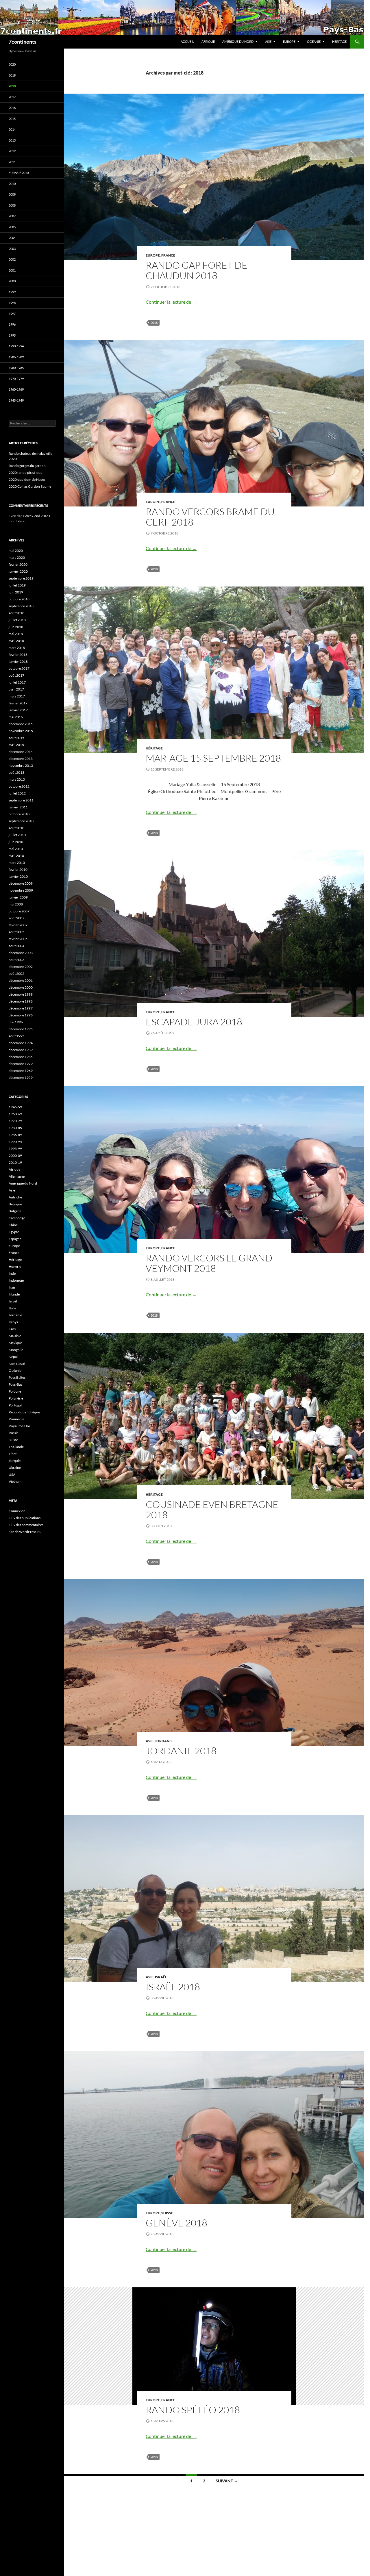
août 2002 (16, 974)
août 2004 (16, 946)
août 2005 (16, 932)
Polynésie (16, 1398)
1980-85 (15, 1128)
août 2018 (16, 613)
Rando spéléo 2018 (193, 2410)
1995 (12, 335)
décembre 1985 (21, 1057)
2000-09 (15, 1156)
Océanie (314, 41)
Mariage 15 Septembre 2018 (213, 758)
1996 (12, 324)
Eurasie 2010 (19, 173)
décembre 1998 (21, 1001)
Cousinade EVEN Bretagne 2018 (212, 1509)
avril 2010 (16, 856)
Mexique (15, 1343)
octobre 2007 (19, 911)
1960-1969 (16, 389)
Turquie (15, 1461)
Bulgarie (15, 1211)
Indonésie (16, 1280)
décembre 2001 (21, 980)
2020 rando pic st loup (26, 473)
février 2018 (18, 655)
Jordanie (164, 1741)
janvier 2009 (18, 897)
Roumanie (16, 1419)
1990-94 (15, 1142)
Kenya (13, 1322)
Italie (12, 1308)
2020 (12, 64)
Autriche (15, 1197)
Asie (268, 41)
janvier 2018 (18, 661)
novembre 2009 (21, 890)
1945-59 (15, 1107)
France (168, 255)
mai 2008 (16, 904)
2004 (12, 238)
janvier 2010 (18, 876)
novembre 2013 (21, 765)
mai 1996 (16, 1022)
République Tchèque (24, 1412)
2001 (12, 270)
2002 (12, 259)
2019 (12, 75)
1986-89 (15, 1135)
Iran (12, 1287)
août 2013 (16, 772)
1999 (12, 292)
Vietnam (15, 1481)
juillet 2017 (17, 682)
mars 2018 (17, 648)
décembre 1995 (21, 1029)
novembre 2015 (21, 731)
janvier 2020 (18, 571)
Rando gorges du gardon (27, 466)
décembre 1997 (21, 1008)
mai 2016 (16, 717)
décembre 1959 (21, 1078)
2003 (12, 249)
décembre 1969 (21, 1071)
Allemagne (17, 1176)
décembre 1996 (21, 1015)
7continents (23, 42)
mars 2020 (17, 557)
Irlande (14, 1294)
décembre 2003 (21, 953)
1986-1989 (16, 357)
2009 (12, 194)
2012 (12, 151)
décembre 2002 (21, 967)
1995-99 (15, 1149)
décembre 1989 (21, 1050)
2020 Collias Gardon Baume (30, 486)
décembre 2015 (21, 724)
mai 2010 (16, 849)
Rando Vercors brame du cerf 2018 (210, 517)
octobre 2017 (19, 668)
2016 (12, 108)
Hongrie (15, 1266)
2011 (12, 162)
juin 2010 (16, 842)
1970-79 (15, 1121)
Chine (13, 1225)
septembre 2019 (21, 578)
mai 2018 (16, 634)
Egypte (14, 1232)
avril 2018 (16, 641)
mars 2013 (17, 779)
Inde (12, 1273)
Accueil (187, 41)
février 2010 (18, 870)
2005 (12, 227)
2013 (12, 140)
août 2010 (16, 828)
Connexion (17, 1511)
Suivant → (227, 2481)
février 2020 (18, 564)
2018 (154, 323)
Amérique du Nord (238, 41)
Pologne (15, 1391)
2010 (12, 184)
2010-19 (15, 1162)
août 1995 (16, 1036)
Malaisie (15, 1336)
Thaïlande (16, 1447)
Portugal (15, 1405)
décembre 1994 (21, 1043)
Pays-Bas (15, 1384)
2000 (12, 281)
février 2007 (18, 925)
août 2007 (16, 918)
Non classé (17, 1364)
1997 (12, 314)
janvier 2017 (18, 710)
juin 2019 (16, 592)
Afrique (208, 41)
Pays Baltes (17, 1377)
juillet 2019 (17, 585)
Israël (161, 1977)
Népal (13, 1357)
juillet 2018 (17, 620)
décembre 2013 (21, 759)
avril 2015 (16, 745)
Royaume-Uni (19, 1426)
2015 (12, 119)
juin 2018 (16, 627)
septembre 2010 (21, 821)
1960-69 (15, 1114)
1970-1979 (16, 379)
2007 (12, 216)
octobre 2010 (19, 814)
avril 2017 (16, 689)
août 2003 (16, 960)
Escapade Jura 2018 (194, 1022)
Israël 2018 (173, 1987)
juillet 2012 (17, 793)
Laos (12, 1329)
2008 (12, 205)
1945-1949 (16, 400)
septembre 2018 (21, 606)
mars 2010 (17, 863)
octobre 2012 (19, 786)
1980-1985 (16, 368)
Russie (14, 1433)
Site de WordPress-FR (25, 1532)
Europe (289, 41)
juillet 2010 (17, 835)
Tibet (13, 1454)
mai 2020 (16, 551)
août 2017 (16, 675)
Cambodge (17, 1218)
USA (12, 1474)
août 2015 (16, 738)
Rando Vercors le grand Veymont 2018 (209, 1263)
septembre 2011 (21, 800)
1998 (12, 303)
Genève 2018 (176, 2223)
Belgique (15, 1204)
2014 (12, 129)
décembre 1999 (21, 994)
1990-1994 (16, 346)
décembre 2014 (21, 752)
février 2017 (18, 703)
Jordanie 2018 (181, 1751)
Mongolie (16, 1350)
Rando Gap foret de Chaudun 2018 (197, 270)
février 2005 (18, 939)
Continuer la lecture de (171, 302)
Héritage (339, 41)
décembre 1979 (21, 1064)
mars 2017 (17, 696)
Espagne (15, 1239)
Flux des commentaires (26, 1525)
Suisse (167, 2213)
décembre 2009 (21, 883)
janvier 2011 (18, 807)
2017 (12, 97)
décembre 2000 (21, 987)
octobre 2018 (19, 599)
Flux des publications (25, 1518)
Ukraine (15, 1468)
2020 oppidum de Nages (27, 479)
